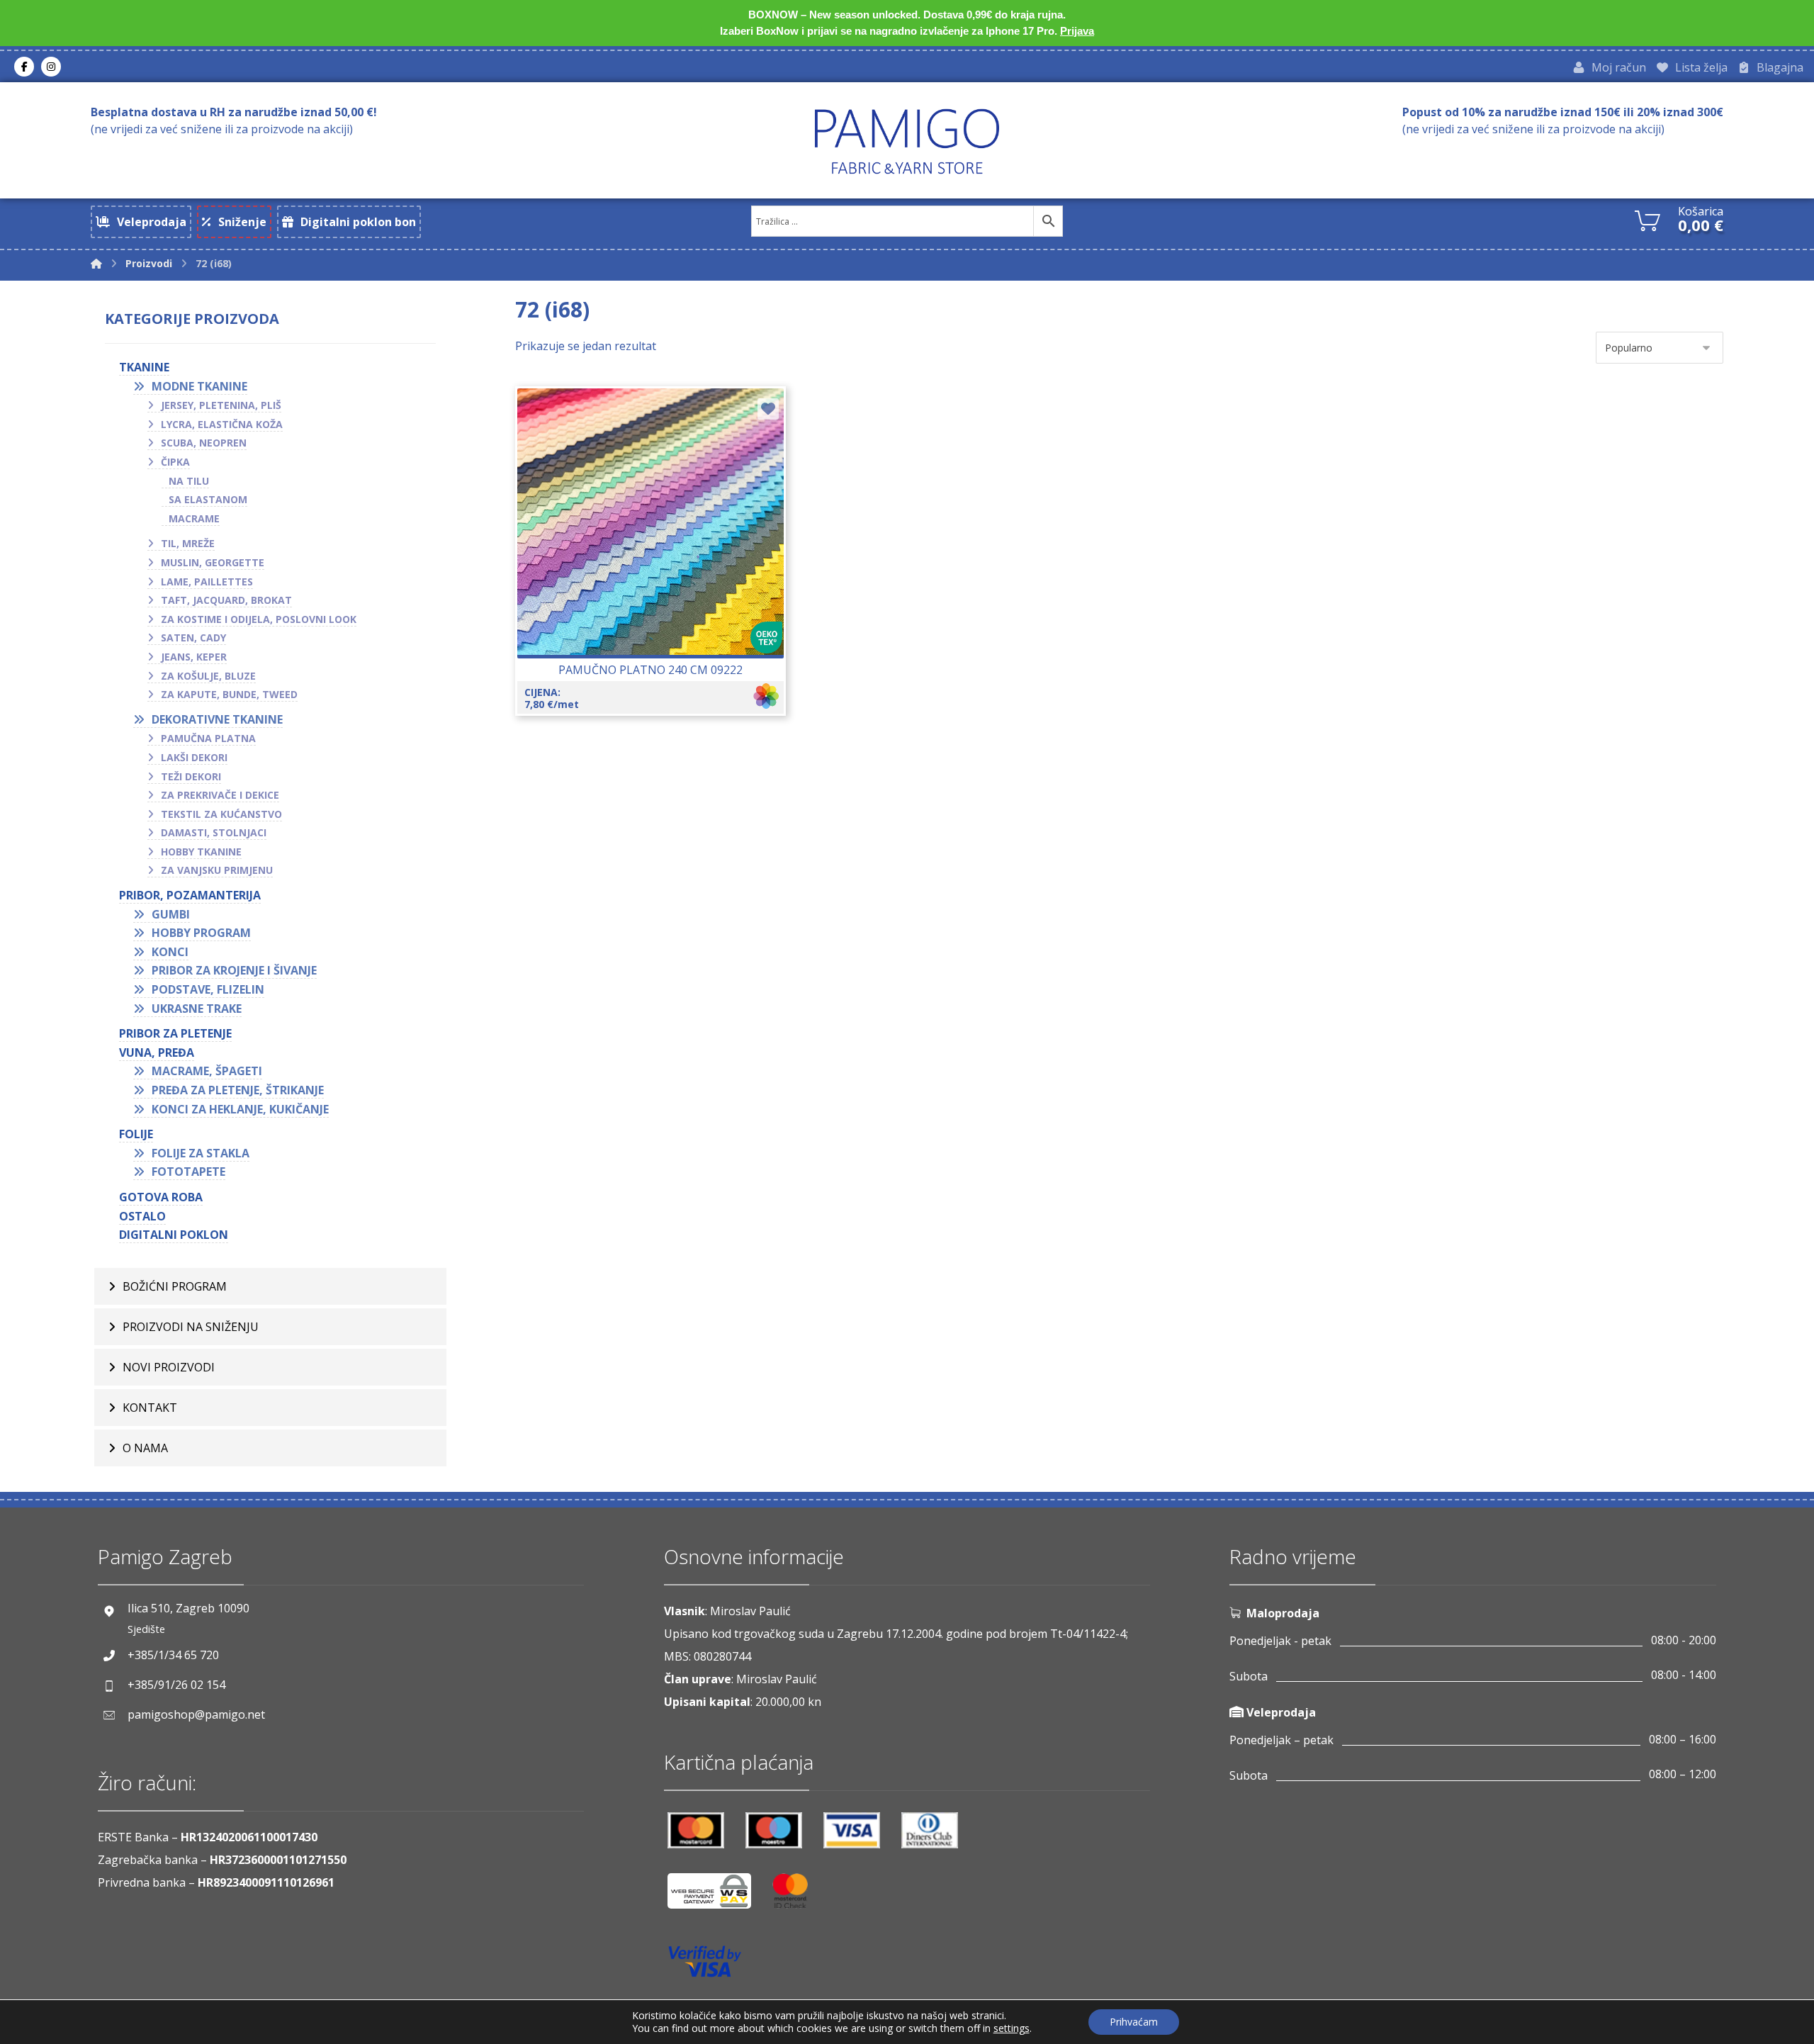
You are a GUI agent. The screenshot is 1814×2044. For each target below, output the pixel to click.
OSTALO (142, 1216)
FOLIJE (136, 1134)
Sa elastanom (208, 499)
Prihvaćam (1134, 2022)
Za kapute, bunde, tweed (229, 694)
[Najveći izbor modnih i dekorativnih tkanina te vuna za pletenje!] (907, 141)
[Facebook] (24, 67)
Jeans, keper (194, 657)
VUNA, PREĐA (157, 1052)
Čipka (175, 462)
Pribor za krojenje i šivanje (234, 970)
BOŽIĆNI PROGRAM (175, 1286)
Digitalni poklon (174, 1235)
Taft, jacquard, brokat (226, 600)
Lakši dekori (194, 757)
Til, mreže (188, 543)
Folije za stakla (201, 1153)
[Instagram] (51, 67)
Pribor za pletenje (175, 1033)
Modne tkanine (199, 386)
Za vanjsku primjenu (217, 870)
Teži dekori (191, 776)
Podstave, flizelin (208, 989)
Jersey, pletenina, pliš (221, 405)
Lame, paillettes (207, 582)
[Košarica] (1647, 219)
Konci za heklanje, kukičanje (240, 1109)
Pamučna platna (208, 738)
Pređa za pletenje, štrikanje (238, 1090)
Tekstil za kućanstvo (221, 814)
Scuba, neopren (204, 443)
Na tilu (189, 481)
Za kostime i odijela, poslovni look (259, 619)
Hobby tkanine (201, 852)
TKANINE (144, 367)
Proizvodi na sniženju (191, 1327)
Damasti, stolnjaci (214, 832)
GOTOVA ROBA (161, 1197)
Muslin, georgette (213, 562)
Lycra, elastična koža (222, 424)
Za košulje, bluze (208, 676)
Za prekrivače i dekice (220, 795)
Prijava (1077, 31)
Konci (170, 952)
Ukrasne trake (197, 1009)
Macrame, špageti (207, 1071)
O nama (145, 1448)
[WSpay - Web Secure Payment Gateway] (716, 1896)
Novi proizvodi (169, 1367)
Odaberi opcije (659, 563)
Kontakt (150, 1408)
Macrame (194, 518)
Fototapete (188, 1172)
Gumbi (171, 914)
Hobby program (201, 933)
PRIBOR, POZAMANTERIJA (190, 895)
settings (1012, 2028)
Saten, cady (193, 638)
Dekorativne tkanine (217, 719)
